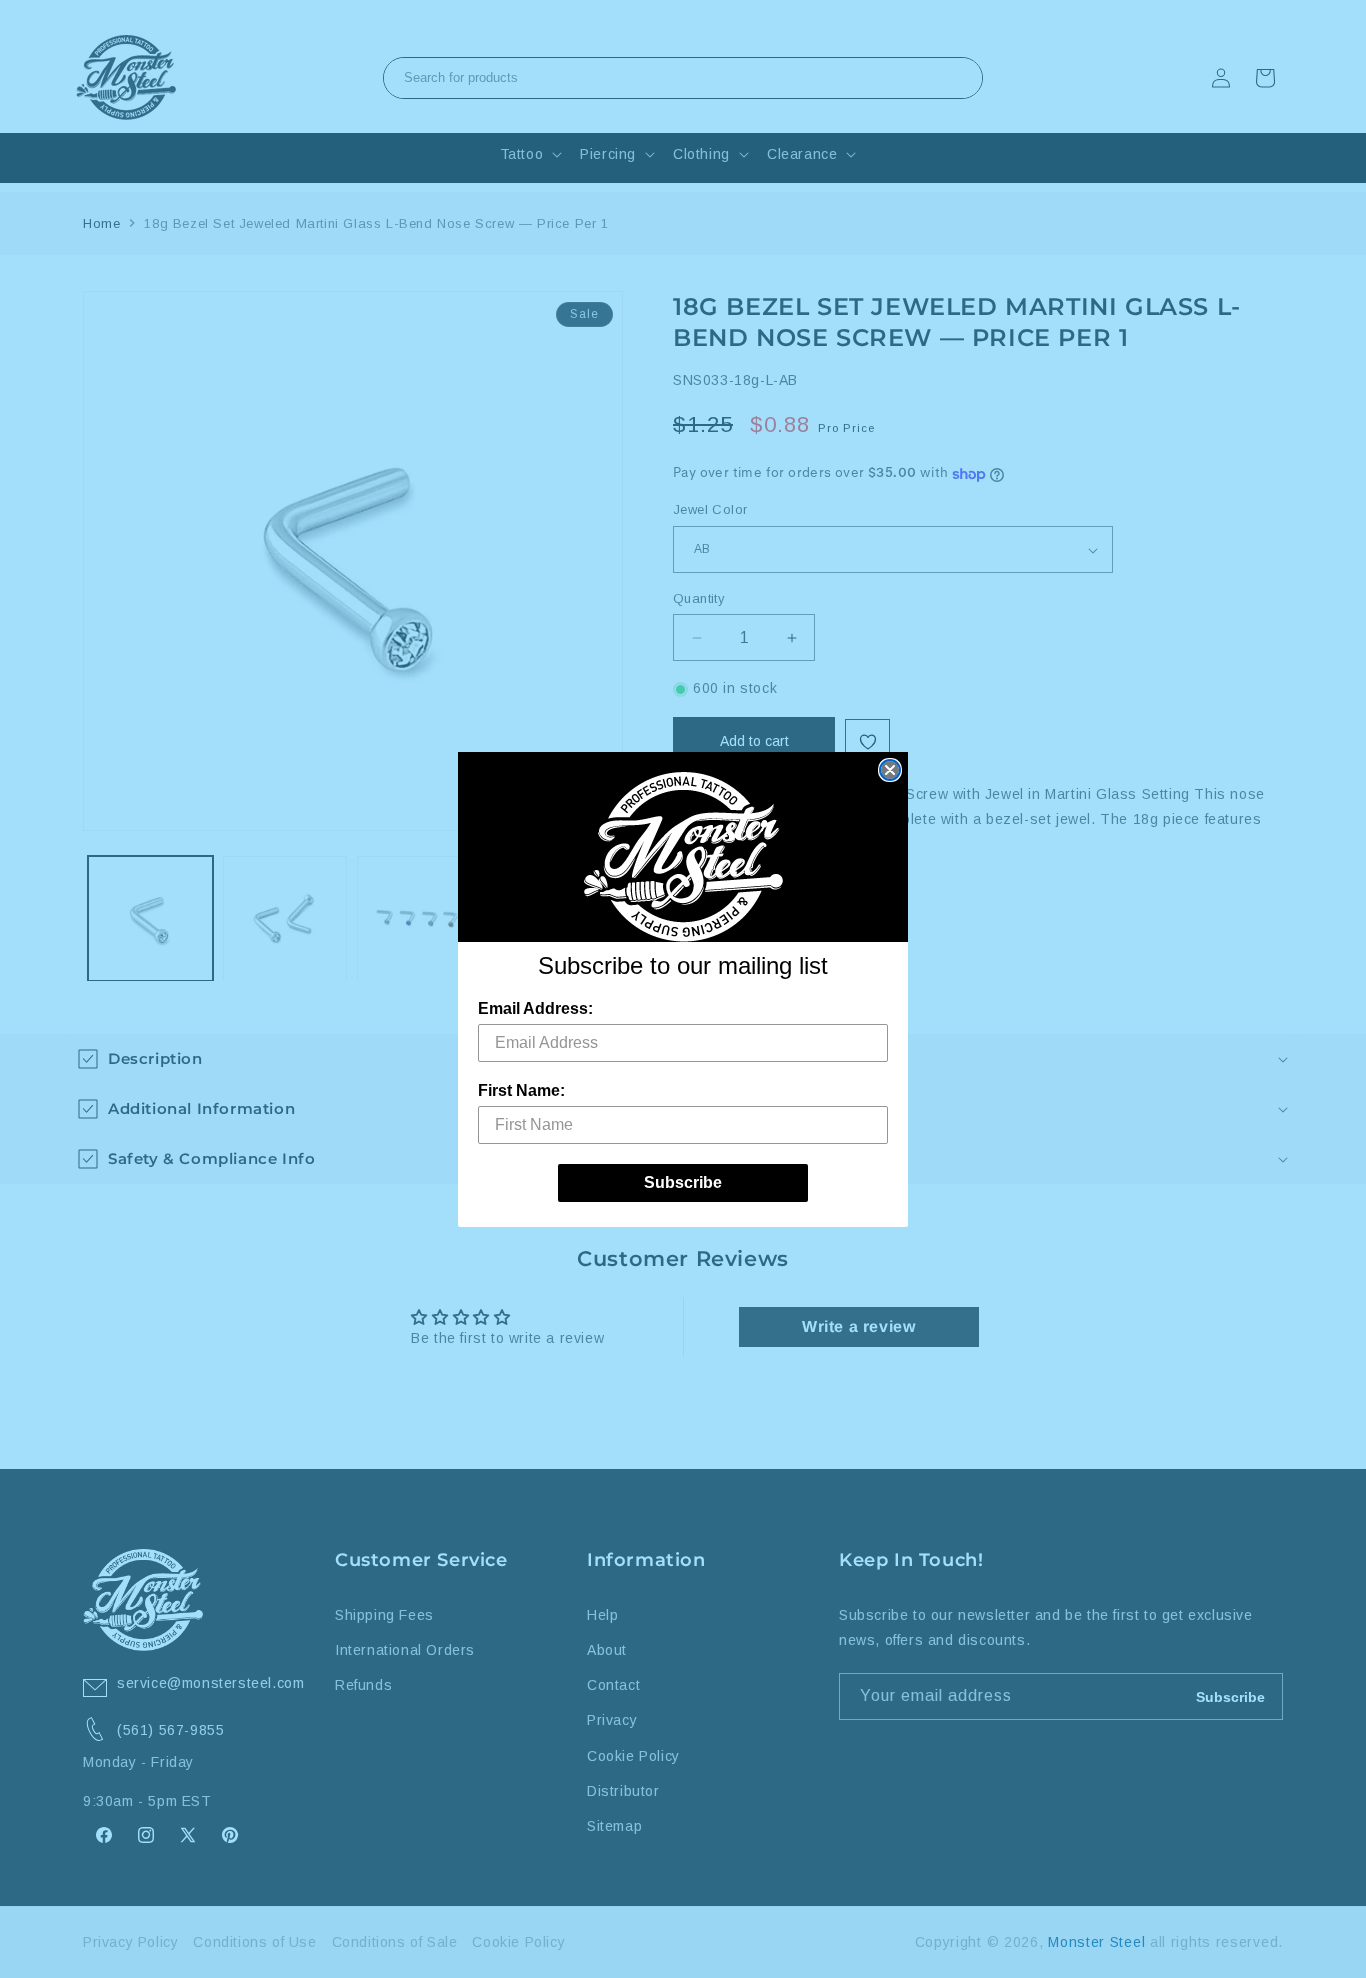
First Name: (521, 1090)
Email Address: (535, 1008)
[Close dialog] (890, 770)
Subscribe (683, 1182)
